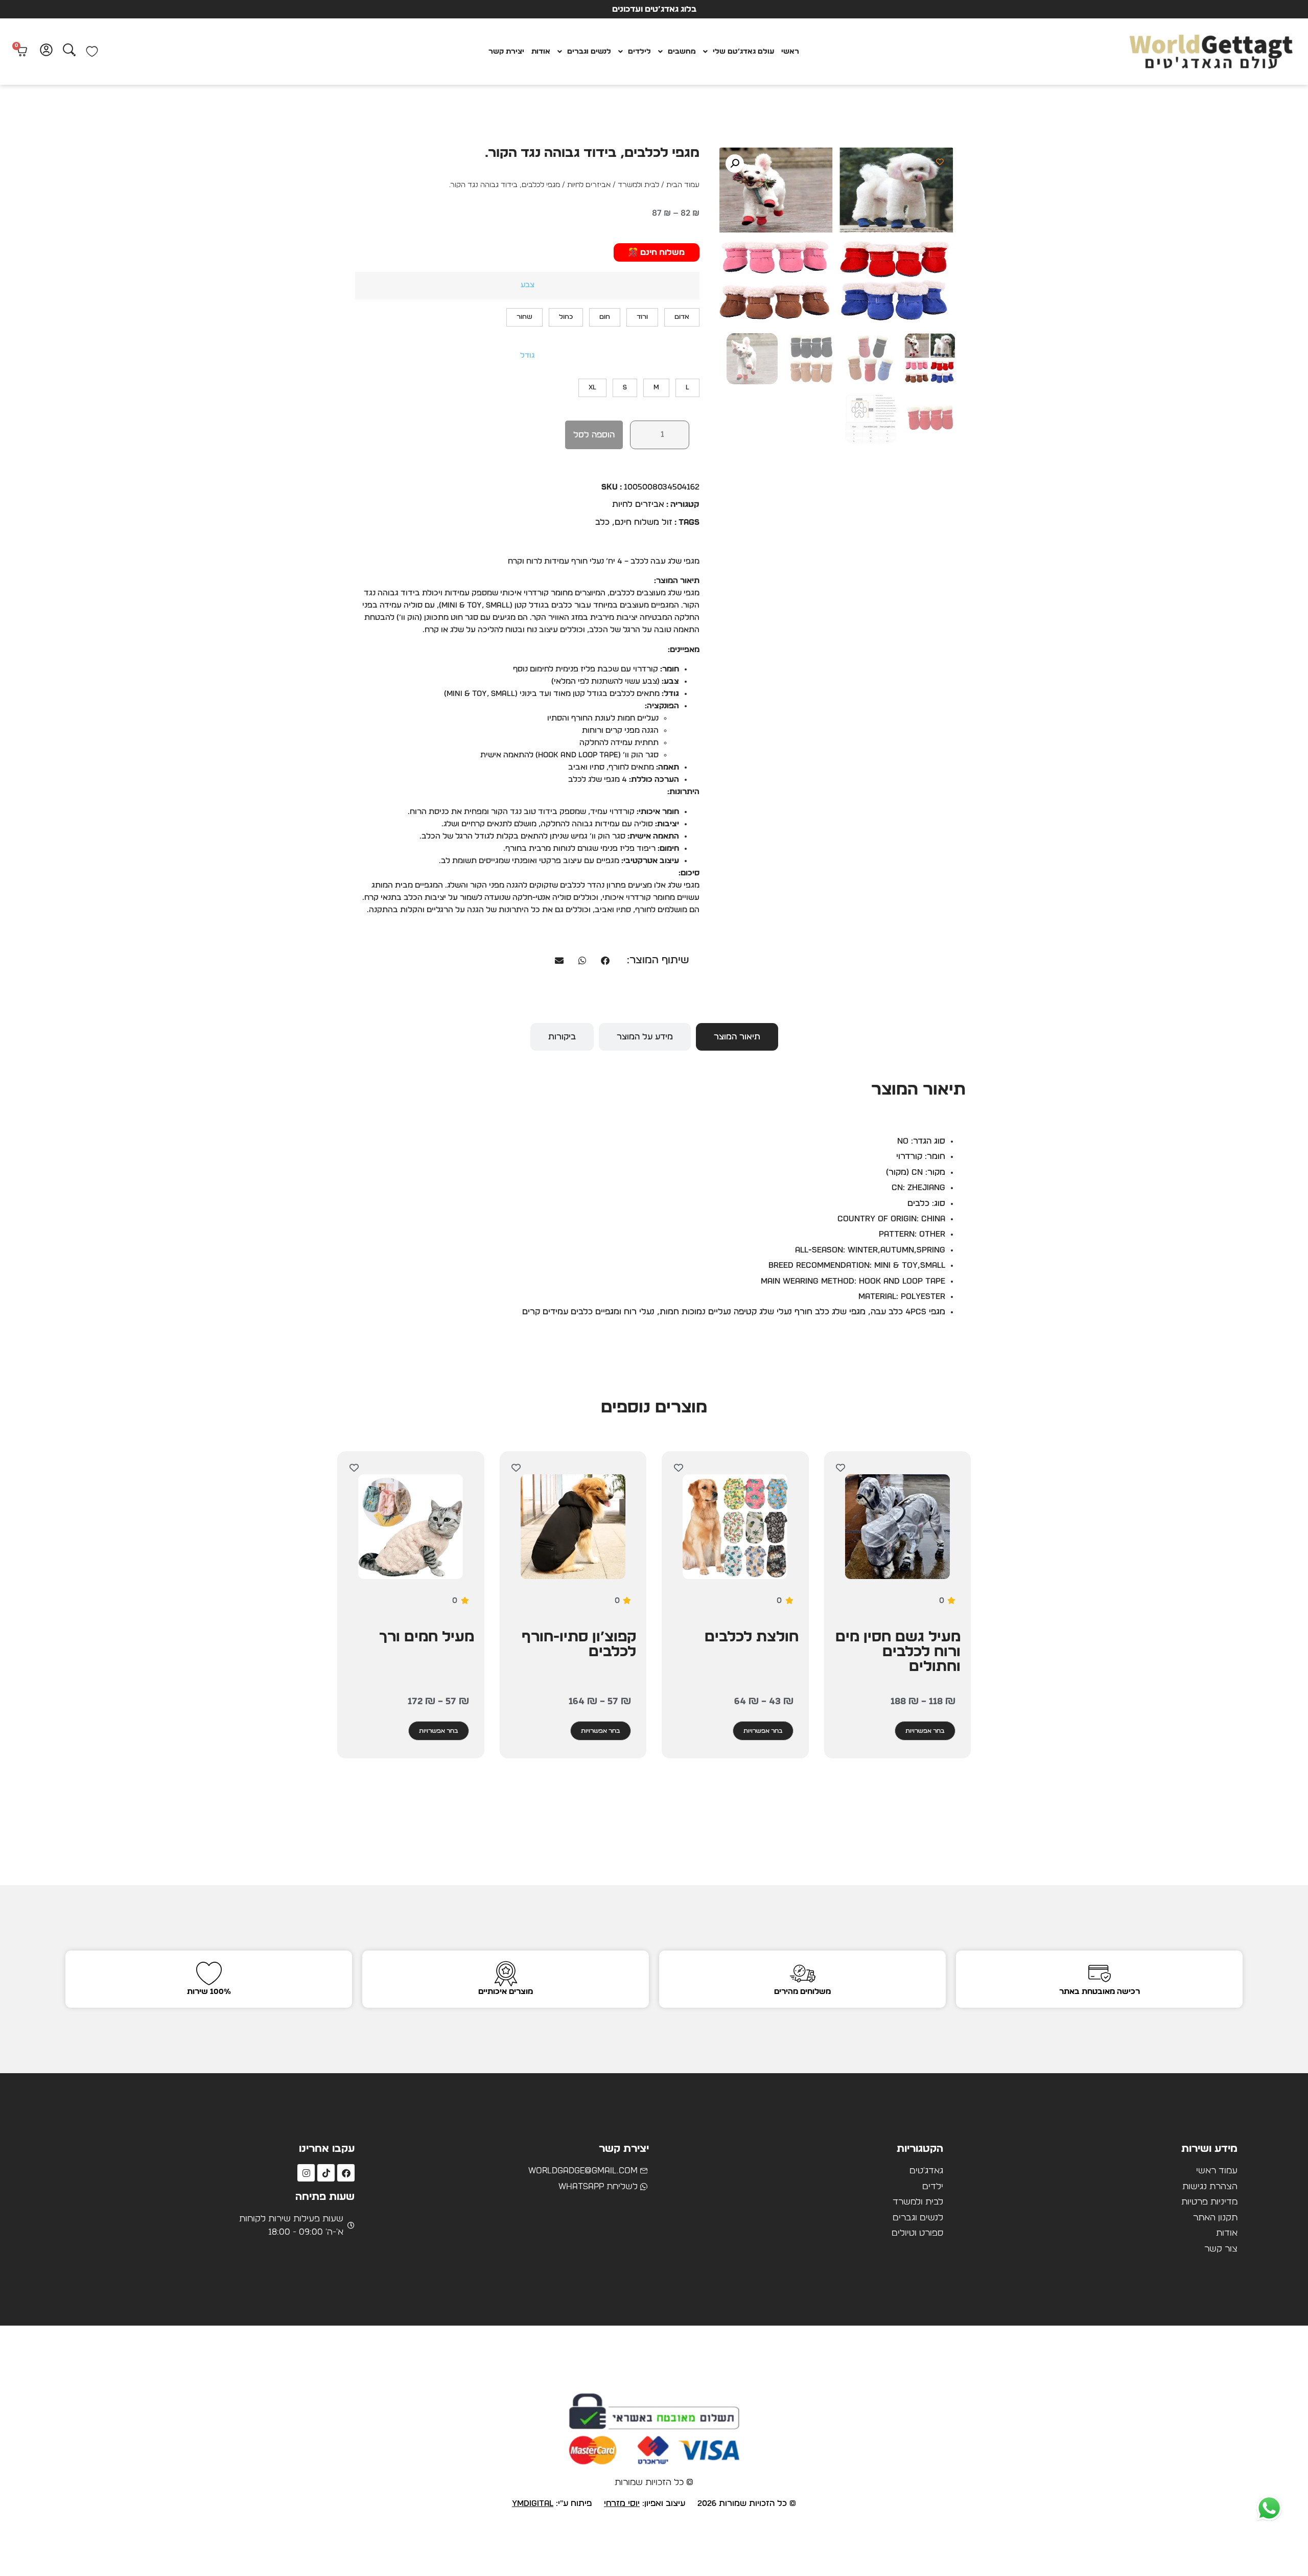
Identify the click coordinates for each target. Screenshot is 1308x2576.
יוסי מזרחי (622, 2503)
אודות (541, 52)
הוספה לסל (594, 435)
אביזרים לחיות (589, 185)
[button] (735, 164)
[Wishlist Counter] (92, 52)
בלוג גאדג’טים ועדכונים (654, 9)
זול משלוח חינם (644, 522)
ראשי (790, 52)
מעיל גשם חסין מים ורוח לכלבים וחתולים (898, 1652)
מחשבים (682, 52)
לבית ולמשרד (638, 185)
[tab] (737, 1037)
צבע (528, 285)
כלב (602, 522)
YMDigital (533, 2503)
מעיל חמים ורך (427, 1637)
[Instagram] (306, 2173)
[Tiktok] (326, 2173)
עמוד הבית (683, 185)
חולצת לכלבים (752, 1637)
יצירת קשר (506, 52)
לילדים (639, 52)
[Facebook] (346, 2173)
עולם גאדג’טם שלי (743, 52)
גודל (527, 356)
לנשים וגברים (589, 52)
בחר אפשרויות (925, 1731)
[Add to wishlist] (940, 162)
